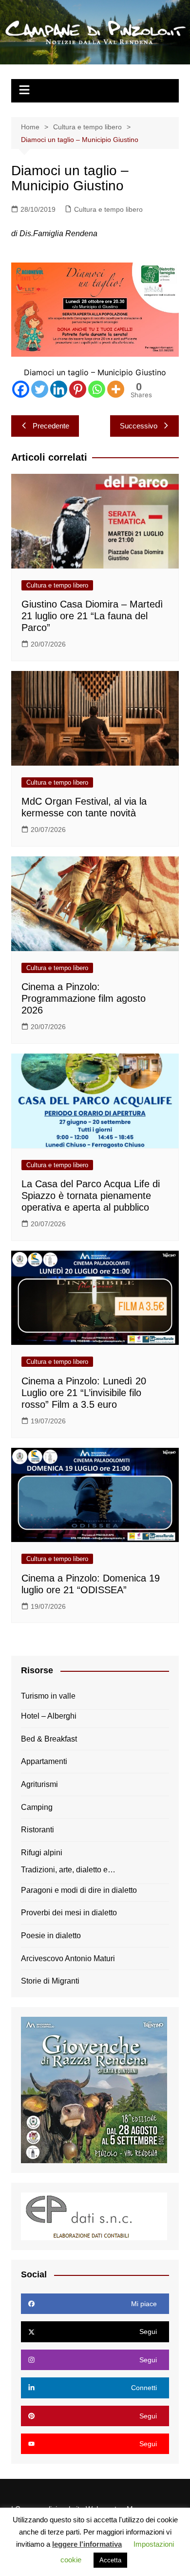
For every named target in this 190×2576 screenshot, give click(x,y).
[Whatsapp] (97, 389)
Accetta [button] (110, 2560)
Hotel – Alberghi (49, 1716)
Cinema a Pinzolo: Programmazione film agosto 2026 (84, 998)
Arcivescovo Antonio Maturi (68, 1958)
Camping (37, 1807)
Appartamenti (44, 1761)
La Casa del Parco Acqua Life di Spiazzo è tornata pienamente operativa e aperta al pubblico (91, 1196)
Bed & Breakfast (49, 1739)
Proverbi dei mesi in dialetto (69, 1913)
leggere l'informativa (87, 2544)
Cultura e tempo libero (108, 209)
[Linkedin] (59, 389)
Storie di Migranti (50, 1981)
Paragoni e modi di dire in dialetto (79, 1890)
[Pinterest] (78, 389)
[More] (116, 389)
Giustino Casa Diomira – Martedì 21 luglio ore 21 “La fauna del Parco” (92, 616)
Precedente (51, 426)
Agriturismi (39, 1784)
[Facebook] (21, 389)
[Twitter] (40, 389)
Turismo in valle (48, 1696)
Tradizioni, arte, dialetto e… (68, 1870)
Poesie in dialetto (51, 1936)
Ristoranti (38, 1830)
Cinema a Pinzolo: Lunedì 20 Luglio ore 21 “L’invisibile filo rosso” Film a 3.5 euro (84, 1393)
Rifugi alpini (42, 1853)
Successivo (139, 426)
